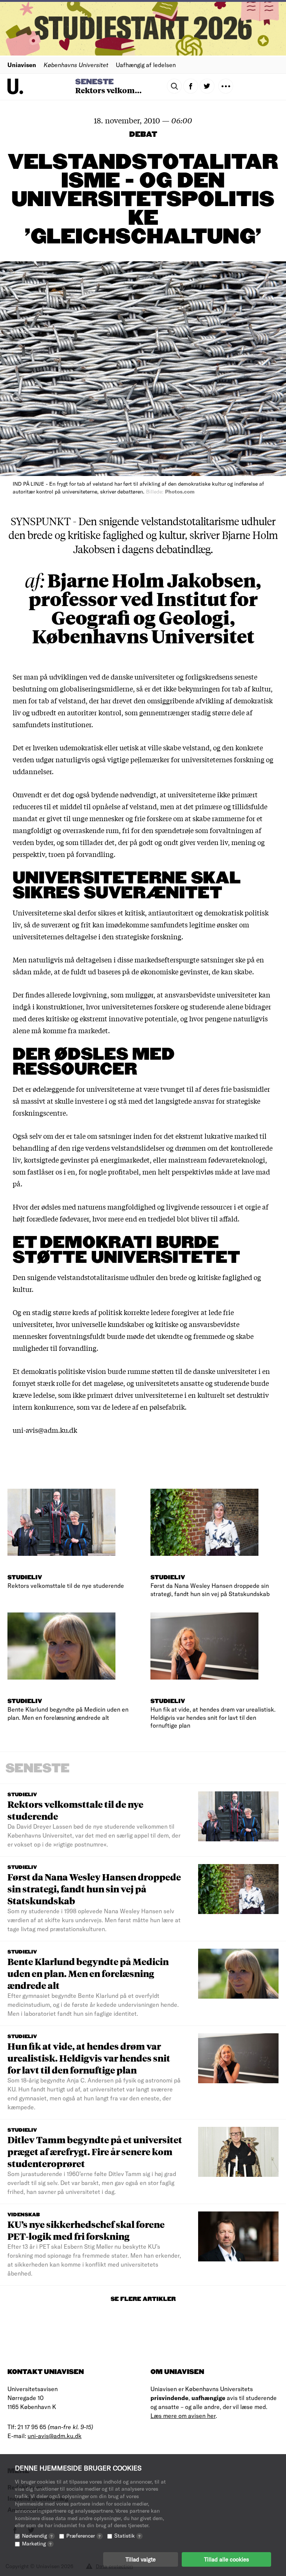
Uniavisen (22, 65)
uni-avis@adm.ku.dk (55, 2436)
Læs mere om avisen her (183, 2416)
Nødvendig (37, 2536)
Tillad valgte (141, 2559)
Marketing (37, 2543)
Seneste (94, 82)
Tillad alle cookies (226, 2559)
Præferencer (83, 2536)
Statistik (127, 2536)
